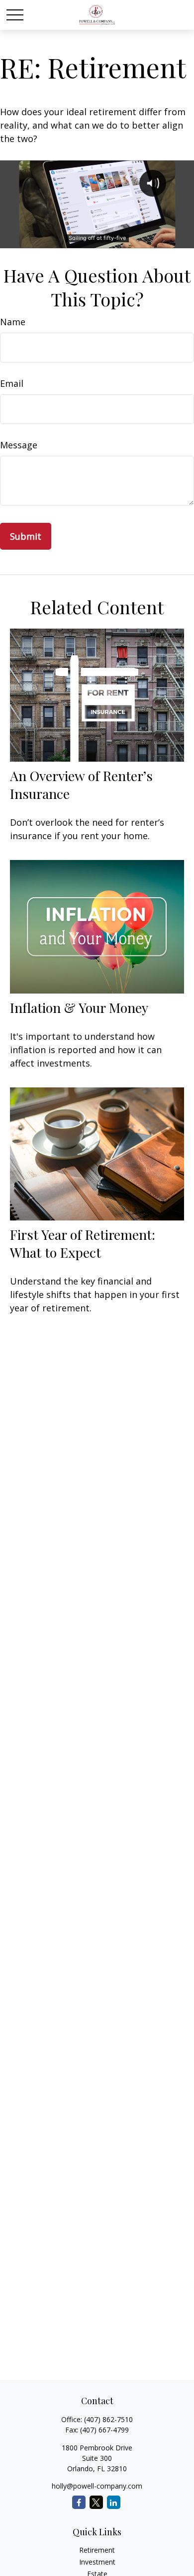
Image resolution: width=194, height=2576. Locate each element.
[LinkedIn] (114, 2502)
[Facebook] (79, 2502)
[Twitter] (96, 2502)
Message (19, 445)
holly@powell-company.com (97, 2486)
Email (12, 383)
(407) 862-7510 (108, 2419)
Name (13, 322)
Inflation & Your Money (79, 1007)
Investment (97, 2562)
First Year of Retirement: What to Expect (83, 1243)
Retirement (97, 2550)
